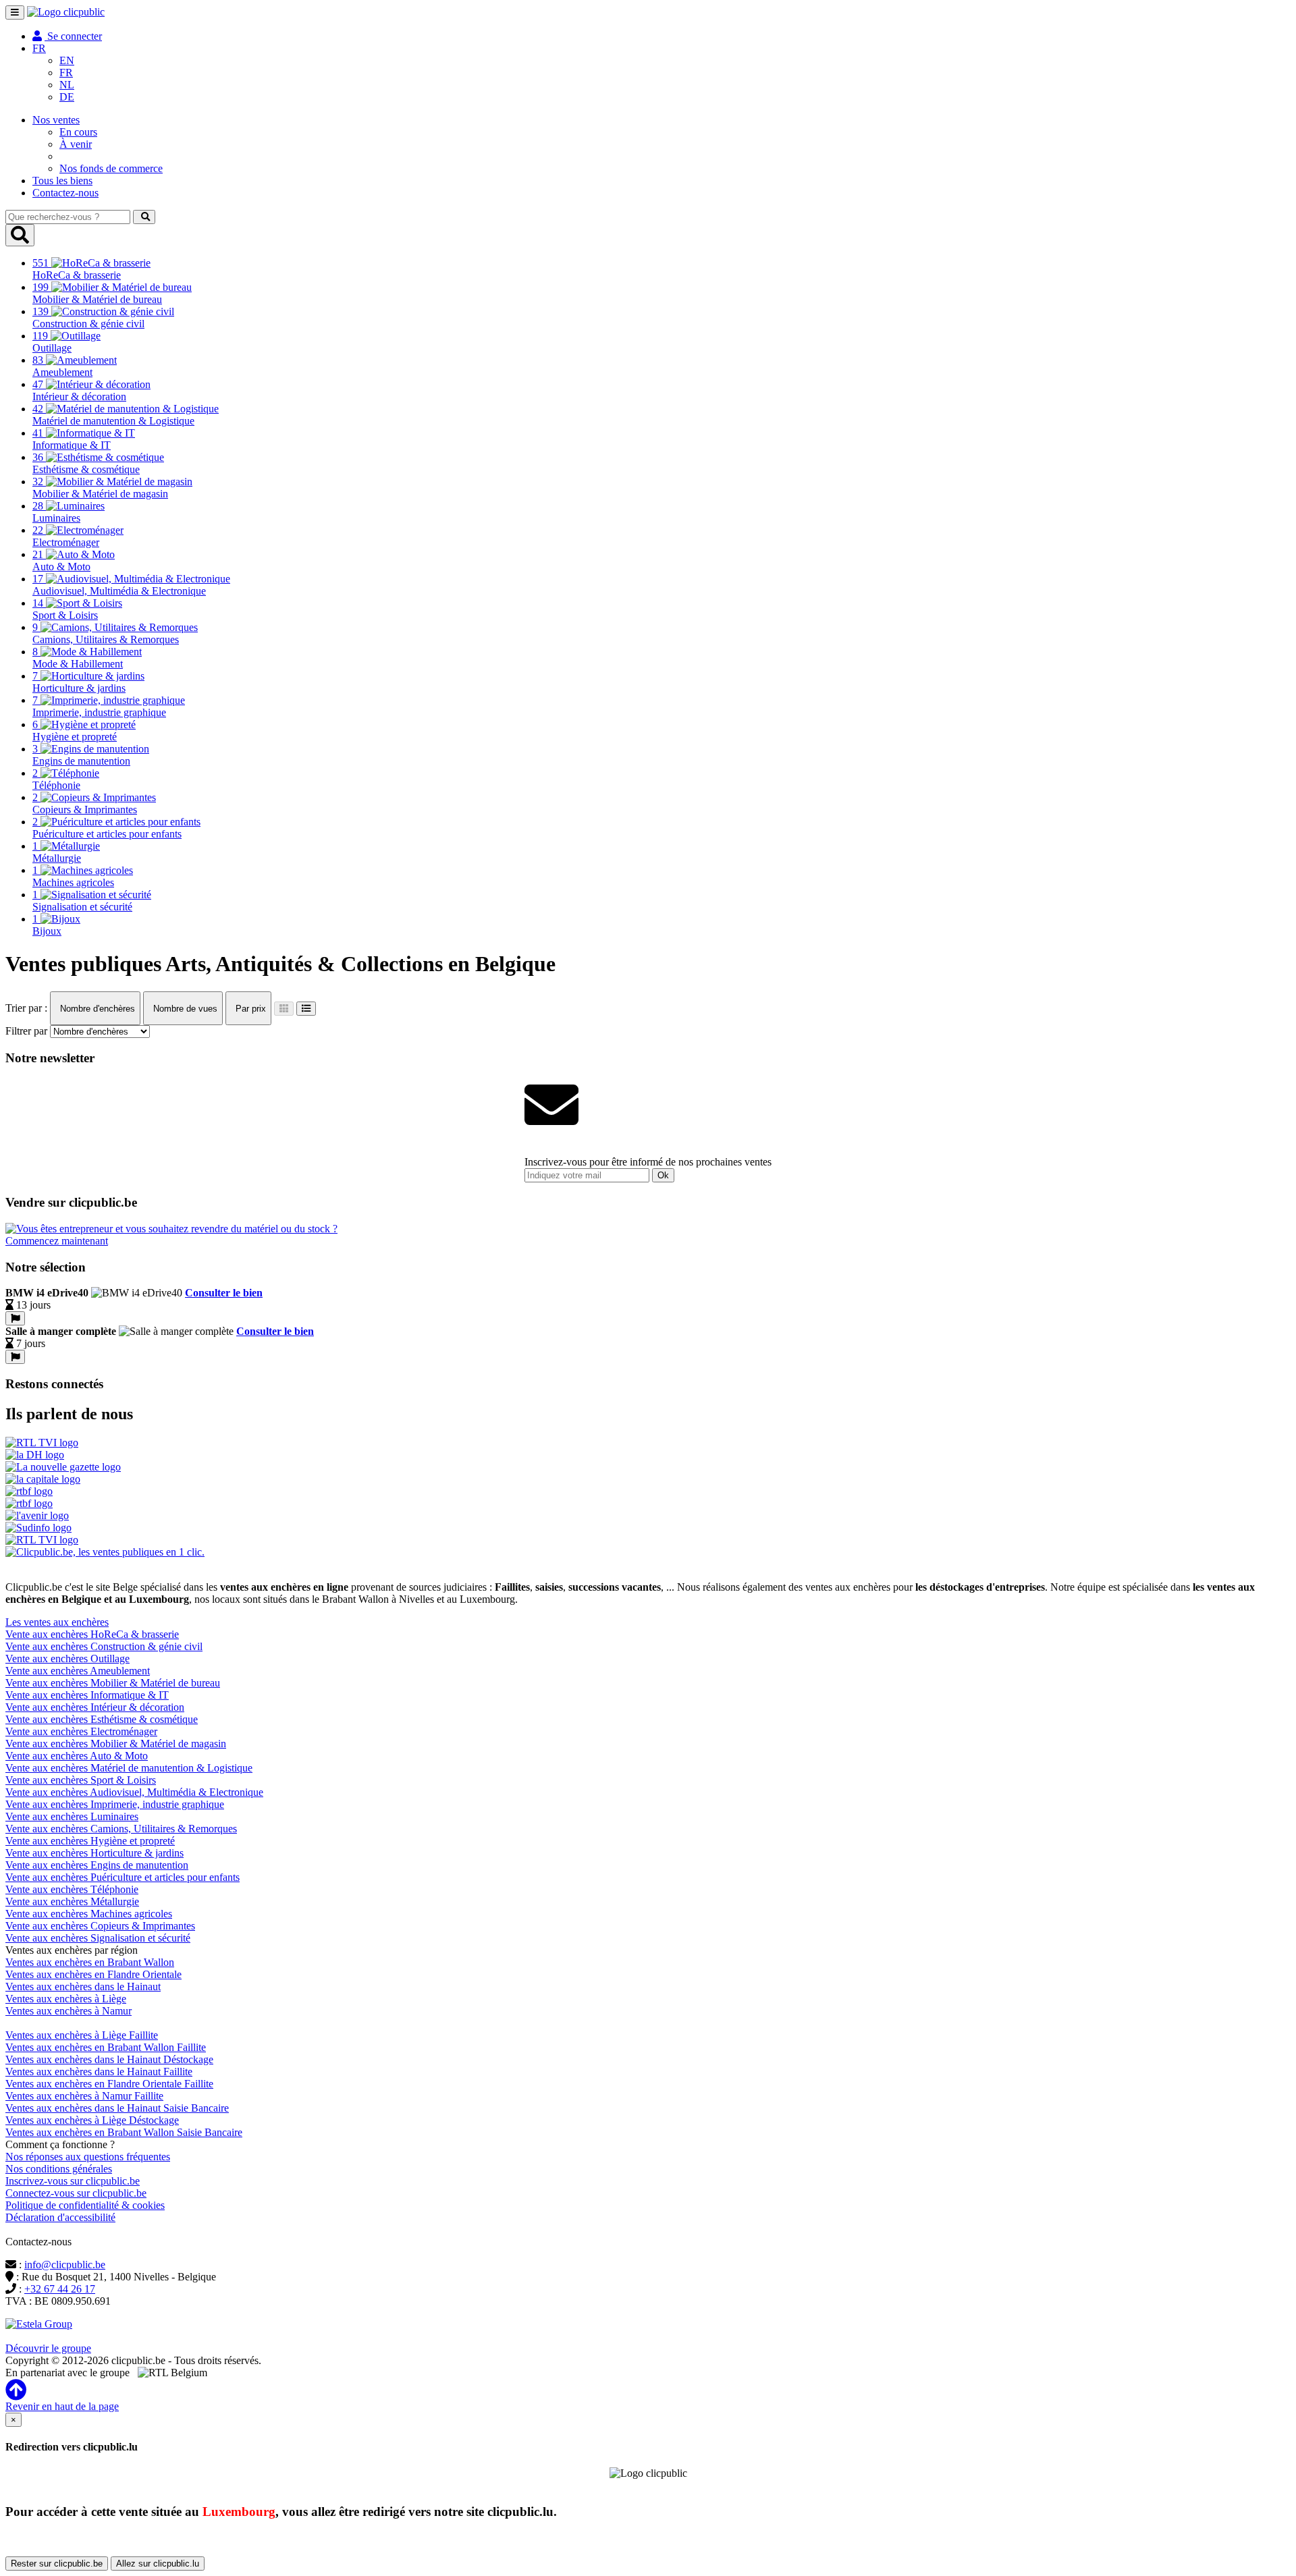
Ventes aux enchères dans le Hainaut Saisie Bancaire (117, 2108)
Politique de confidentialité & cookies (85, 2205)
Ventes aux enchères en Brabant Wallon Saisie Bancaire (124, 2132)
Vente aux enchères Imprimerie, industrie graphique (115, 1804)
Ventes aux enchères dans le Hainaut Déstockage (109, 2059)
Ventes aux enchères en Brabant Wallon (90, 1962)
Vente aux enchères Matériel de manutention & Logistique (129, 1768)
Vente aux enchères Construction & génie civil (104, 1646)
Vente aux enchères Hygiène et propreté (90, 1841)
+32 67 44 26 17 (60, 2289)
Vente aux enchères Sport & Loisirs (81, 1780)
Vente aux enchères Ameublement (78, 1671)
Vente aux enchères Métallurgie (72, 1901)
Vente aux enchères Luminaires (72, 1816)
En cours (78, 132)
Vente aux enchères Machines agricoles (89, 1914)
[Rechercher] (144, 217)
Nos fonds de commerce (111, 168)
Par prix (249, 1009)
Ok (663, 1175)
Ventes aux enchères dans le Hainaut (83, 1986)
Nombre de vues (184, 1009)
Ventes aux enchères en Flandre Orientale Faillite (109, 2084)
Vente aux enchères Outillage (67, 1659)
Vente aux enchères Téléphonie (72, 1889)
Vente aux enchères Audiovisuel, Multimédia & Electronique (134, 1792)
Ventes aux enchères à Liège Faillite (82, 2035)
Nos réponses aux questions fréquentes (88, 2157)
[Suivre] (15, 1318)
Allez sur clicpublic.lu (158, 2564)
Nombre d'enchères (96, 1009)
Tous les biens (62, 181)
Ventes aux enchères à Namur (69, 2011)
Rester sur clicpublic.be (57, 2564)
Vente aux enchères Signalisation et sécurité (98, 1938)
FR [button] (39, 48)
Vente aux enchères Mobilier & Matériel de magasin (116, 1744)
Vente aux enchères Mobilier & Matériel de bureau (113, 1683)
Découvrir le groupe (48, 2348)
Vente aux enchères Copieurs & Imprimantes (100, 1926)
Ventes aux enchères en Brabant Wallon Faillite (106, 2047)
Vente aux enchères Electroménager (81, 1731)
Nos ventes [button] (56, 120)
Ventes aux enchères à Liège (66, 1999)
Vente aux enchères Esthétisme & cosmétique (102, 1719)
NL (67, 85)
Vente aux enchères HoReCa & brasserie (92, 1634)
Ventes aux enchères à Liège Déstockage (92, 2120)
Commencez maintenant (57, 1241)
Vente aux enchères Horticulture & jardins (94, 1853)
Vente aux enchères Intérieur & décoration (95, 1707)
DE (67, 97)
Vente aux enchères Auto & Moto (77, 1756)
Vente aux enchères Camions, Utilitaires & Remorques (121, 1829)
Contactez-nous (65, 193)
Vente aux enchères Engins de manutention (97, 1865)
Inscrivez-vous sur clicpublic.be (73, 2181)
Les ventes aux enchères (57, 1622)
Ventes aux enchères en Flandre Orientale (93, 1974)
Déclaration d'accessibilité (60, 2217)
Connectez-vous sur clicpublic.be (76, 2193)
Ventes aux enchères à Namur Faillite (84, 2096)
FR (66, 73)
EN (67, 60)
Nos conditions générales (59, 2169)
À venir (76, 144)
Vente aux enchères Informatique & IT (87, 1695)
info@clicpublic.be (65, 2265)
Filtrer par (26, 1031)
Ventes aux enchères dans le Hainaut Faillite (99, 2072)
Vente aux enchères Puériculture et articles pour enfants (123, 1877)
